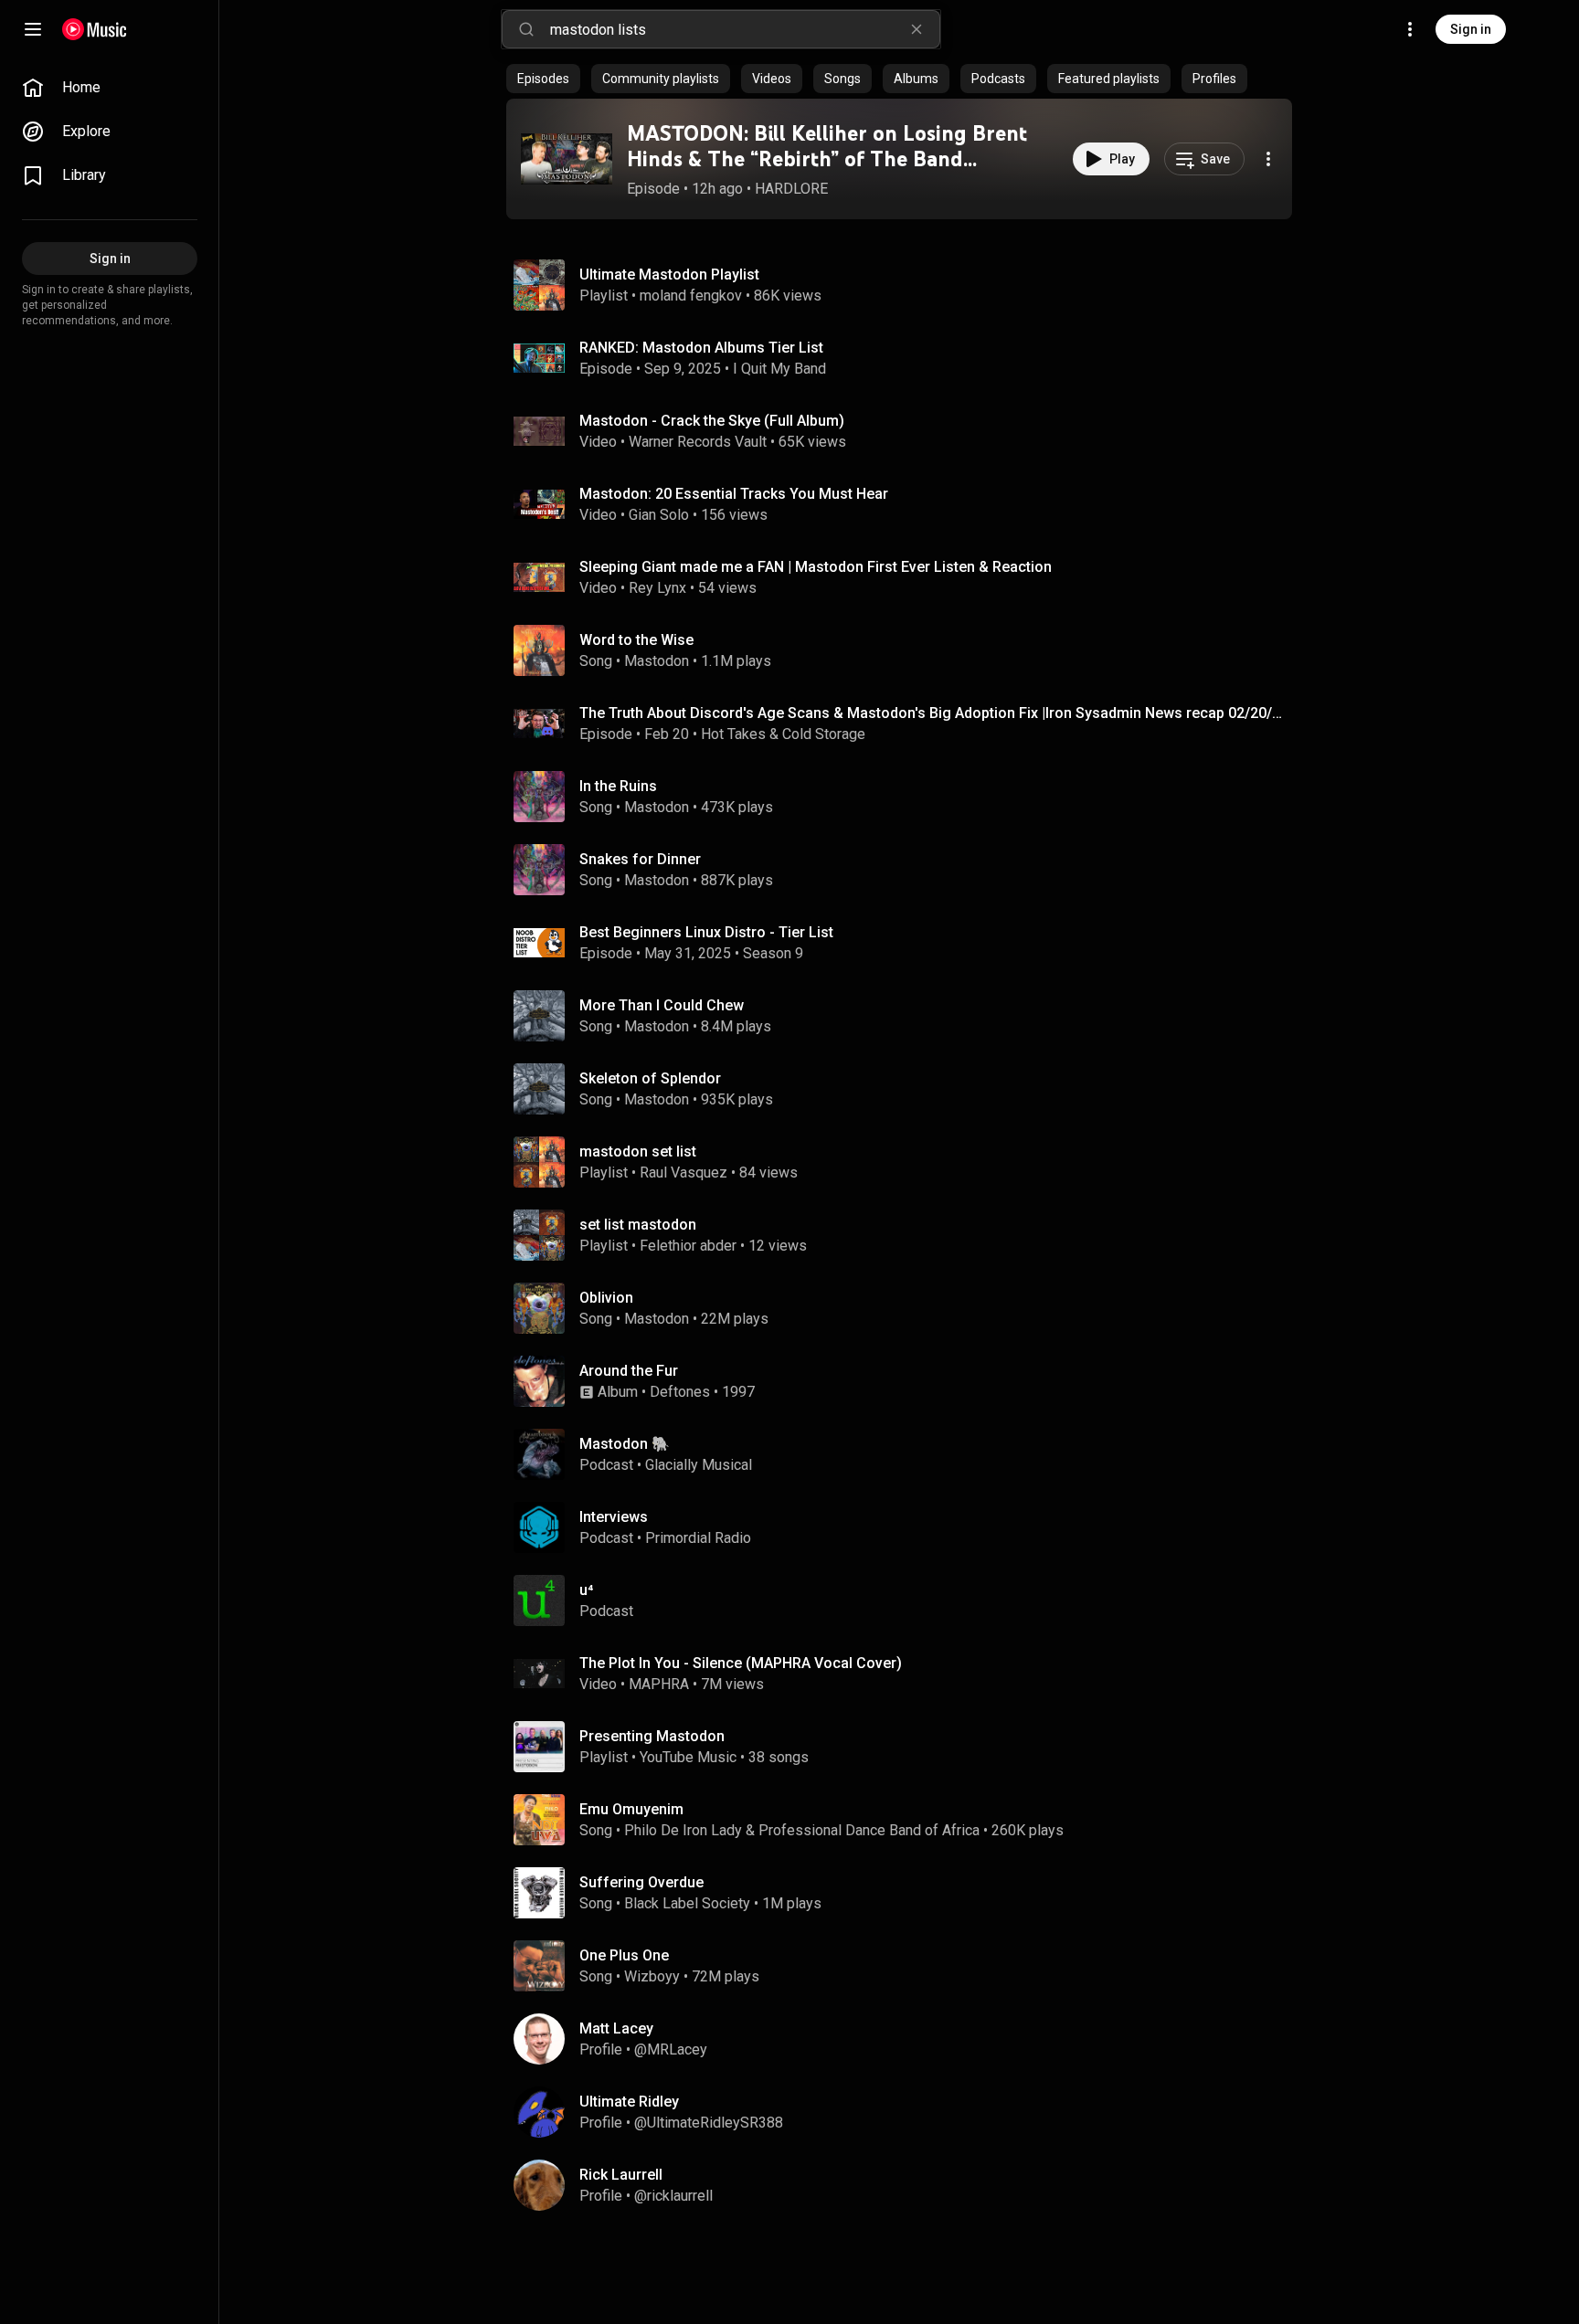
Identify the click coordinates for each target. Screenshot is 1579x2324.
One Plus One (624, 1955)
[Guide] (33, 29)
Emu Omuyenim (631, 1809)
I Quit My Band (779, 369)
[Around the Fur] (906, 1381)
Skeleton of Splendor (650, 1078)
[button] (567, 159)
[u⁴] (906, 1600)
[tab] (543, 79)
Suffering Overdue (641, 1882)
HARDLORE (791, 189)
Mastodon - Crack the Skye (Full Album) (712, 421)
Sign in (1471, 29)
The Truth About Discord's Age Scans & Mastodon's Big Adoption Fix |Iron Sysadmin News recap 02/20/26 (933, 713)
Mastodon (657, 661)
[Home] (95, 29)
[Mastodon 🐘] (906, 1454)
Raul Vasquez (684, 1173)
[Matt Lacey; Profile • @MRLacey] (906, 2039)
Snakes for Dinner (640, 859)
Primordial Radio (698, 1538)
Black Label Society (687, 1903)
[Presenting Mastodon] (906, 1747)
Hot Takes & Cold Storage (783, 734)
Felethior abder (688, 1246)
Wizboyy (652, 1976)
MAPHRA (659, 1684)
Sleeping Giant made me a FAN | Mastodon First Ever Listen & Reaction (816, 567)
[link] (110, 88)
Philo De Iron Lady (683, 1830)
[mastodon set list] (906, 1162)
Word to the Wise (636, 640)
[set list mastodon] (906, 1235)
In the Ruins (618, 786)
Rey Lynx (657, 588)
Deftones (680, 1392)
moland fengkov (691, 296)
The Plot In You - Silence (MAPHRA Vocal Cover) (741, 1663)
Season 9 (773, 953)
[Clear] (917, 29)
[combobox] (745, 29)
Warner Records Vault (698, 442)
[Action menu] (1268, 159)
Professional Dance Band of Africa (869, 1830)
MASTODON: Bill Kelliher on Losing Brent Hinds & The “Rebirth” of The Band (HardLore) (827, 159)
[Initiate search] (526, 29)
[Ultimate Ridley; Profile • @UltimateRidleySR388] (906, 2112)
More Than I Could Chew (662, 1005)
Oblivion (606, 1298)
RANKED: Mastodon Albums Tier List (701, 348)
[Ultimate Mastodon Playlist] (906, 285)
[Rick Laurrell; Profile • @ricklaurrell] (906, 2185)
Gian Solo (659, 515)
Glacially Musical (699, 1465)
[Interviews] (906, 1527)
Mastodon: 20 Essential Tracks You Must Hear (734, 494)
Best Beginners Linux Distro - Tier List (706, 932)
